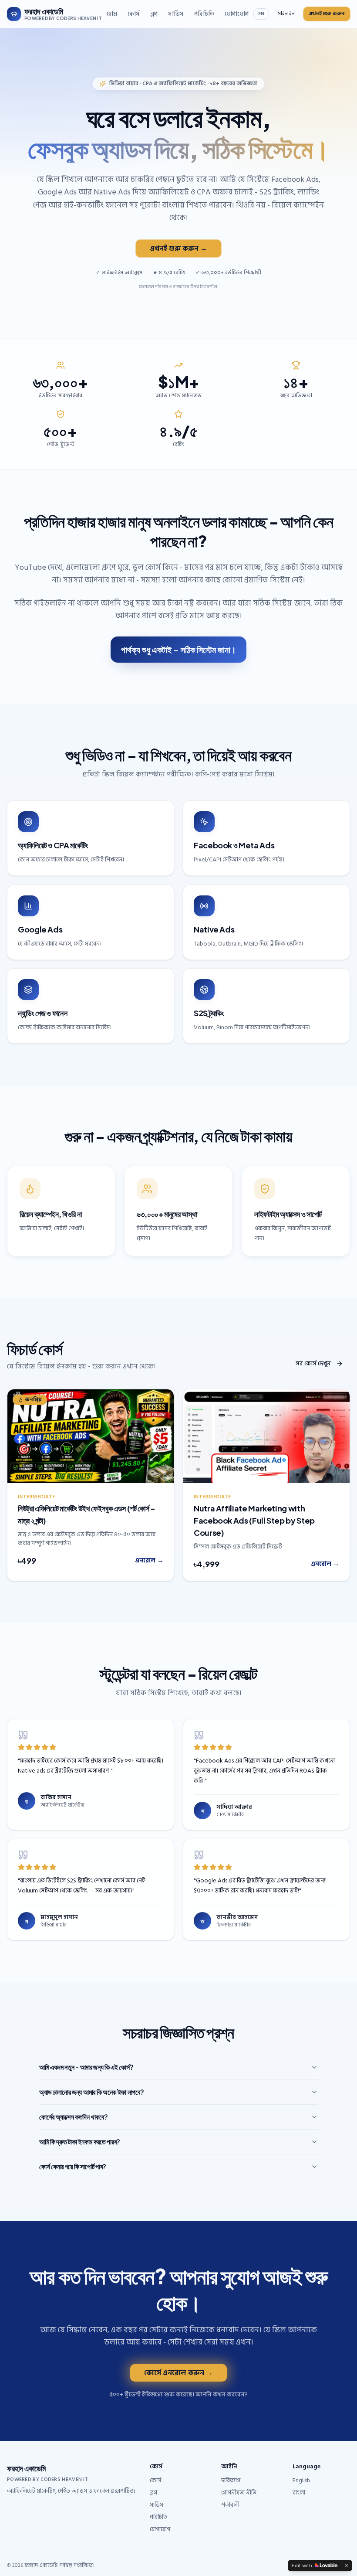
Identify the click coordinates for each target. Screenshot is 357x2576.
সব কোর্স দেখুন (313, 1363)
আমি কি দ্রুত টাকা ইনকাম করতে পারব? (80, 2142)
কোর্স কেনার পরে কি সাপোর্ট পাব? (73, 2166)
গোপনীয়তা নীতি (239, 2493)
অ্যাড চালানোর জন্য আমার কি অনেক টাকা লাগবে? (91, 2092)
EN (261, 14)
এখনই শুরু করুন (327, 14)
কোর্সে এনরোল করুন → (178, 2373)
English (301, 2480)
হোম (112, 14)
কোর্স (134, 14)
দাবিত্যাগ (231, 2480)
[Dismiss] (347, 2566)
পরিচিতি (204, 14)
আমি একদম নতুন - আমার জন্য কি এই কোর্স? (86, 2067)
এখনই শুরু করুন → (178, 248)
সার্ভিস (176, 14)
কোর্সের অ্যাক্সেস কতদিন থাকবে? (73, 2117)
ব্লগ (154, 14)
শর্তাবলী (230, 2505)
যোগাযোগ (237, 14)
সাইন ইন (286, 14)
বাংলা (299, 2493)
